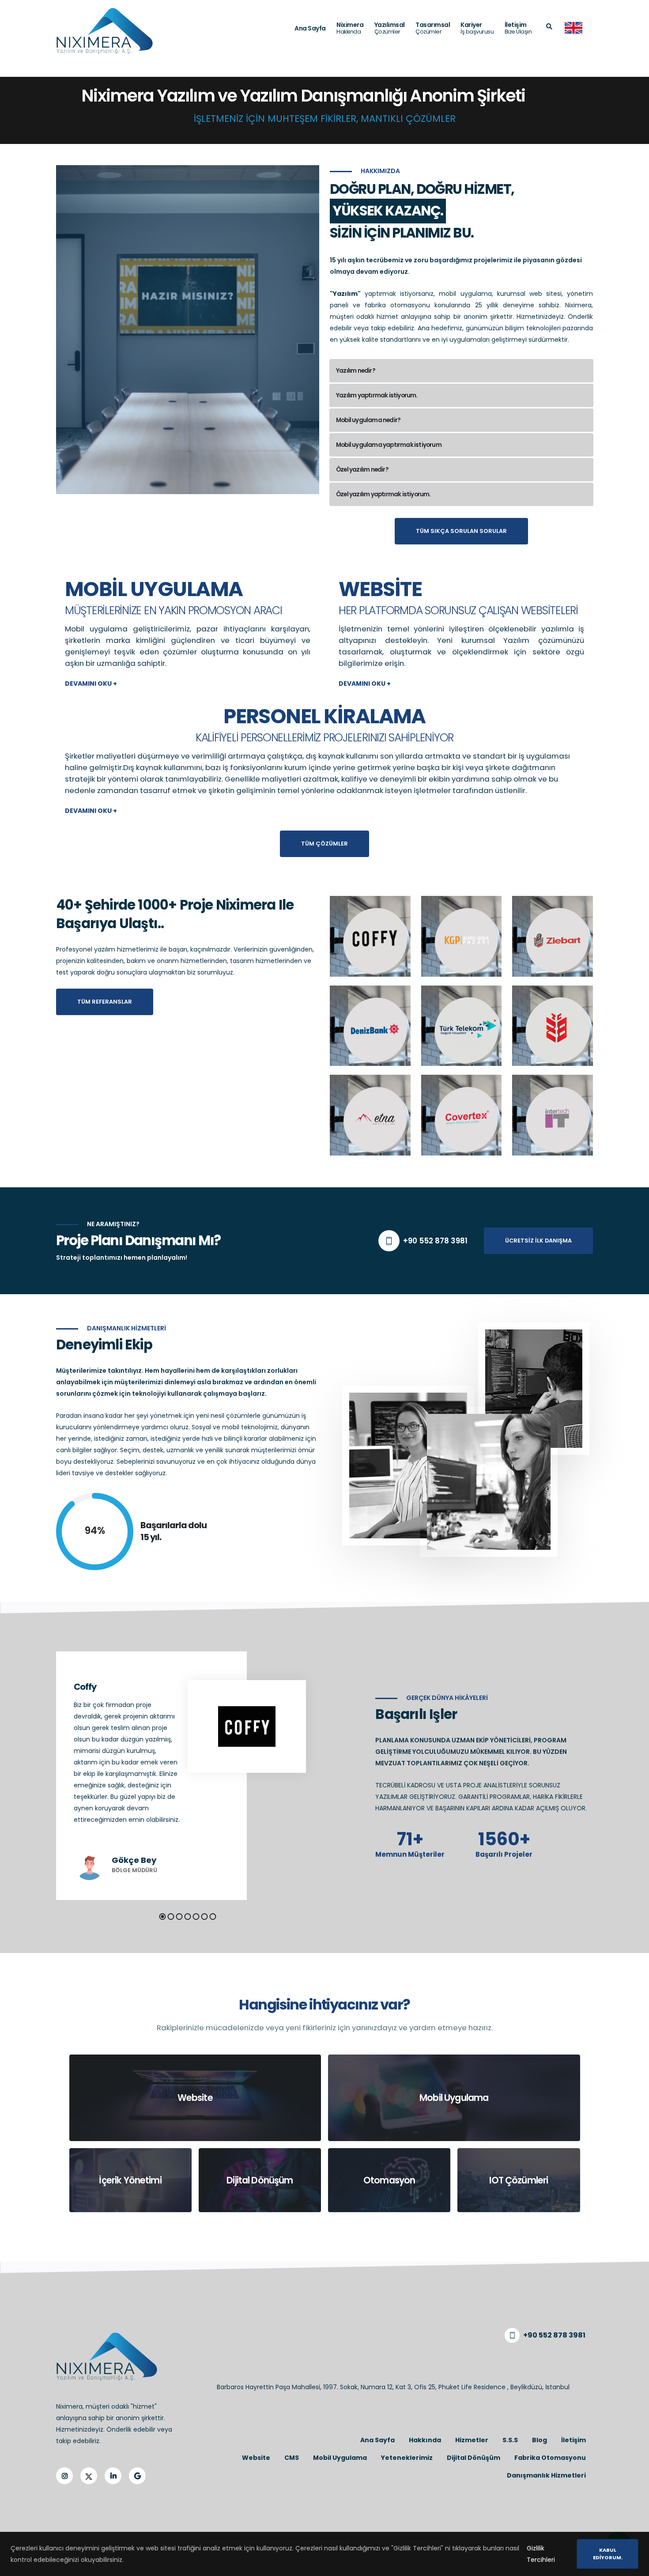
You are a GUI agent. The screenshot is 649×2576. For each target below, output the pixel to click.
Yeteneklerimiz (407, 2458)
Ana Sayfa (310, 28)
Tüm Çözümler (324, 844)
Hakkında (425, 2440)
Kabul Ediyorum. (608, 2554)
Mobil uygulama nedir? (368, 420)
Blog (540, 2440)
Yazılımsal (390, 28)
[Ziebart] (553, 936)
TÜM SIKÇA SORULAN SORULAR (461, 531)
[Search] (549, 27)
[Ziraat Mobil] (553, 1025)
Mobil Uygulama (154, 587)
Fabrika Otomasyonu (550, 2458)
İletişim (518, 28)
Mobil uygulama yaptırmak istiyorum (389, 445)
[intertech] (553, 1114)
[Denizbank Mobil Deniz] (370, 1025)
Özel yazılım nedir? (362, 470)
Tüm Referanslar (105, 1002)
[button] (163, 1917)
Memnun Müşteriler (410, 1855)
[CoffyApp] (370, 936)
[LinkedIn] (113, 2476)
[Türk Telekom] (462, 1025)
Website (380, 587)
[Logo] (105, 31)
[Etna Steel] (370, 1114)
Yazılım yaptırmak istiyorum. (377, 395)
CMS (292, 2458)
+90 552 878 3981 (435, 1241)
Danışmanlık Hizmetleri (546, 2475)
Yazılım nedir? (356, 371)
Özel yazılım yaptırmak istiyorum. (383, 494)
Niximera (350, 28)
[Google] (137, 2476)
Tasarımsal (433, 28)
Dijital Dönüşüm (474, 2458)
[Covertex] (462, 1114)
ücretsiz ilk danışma (538, 1241)
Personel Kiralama (324, 714)
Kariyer (477, 28)
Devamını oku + (91, 684)
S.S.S (510, 2440)
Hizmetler (472, 2440)
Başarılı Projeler (504, 1855)
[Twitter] (89, 2476)
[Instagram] (64, 2476)
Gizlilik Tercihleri (541, 2554)
